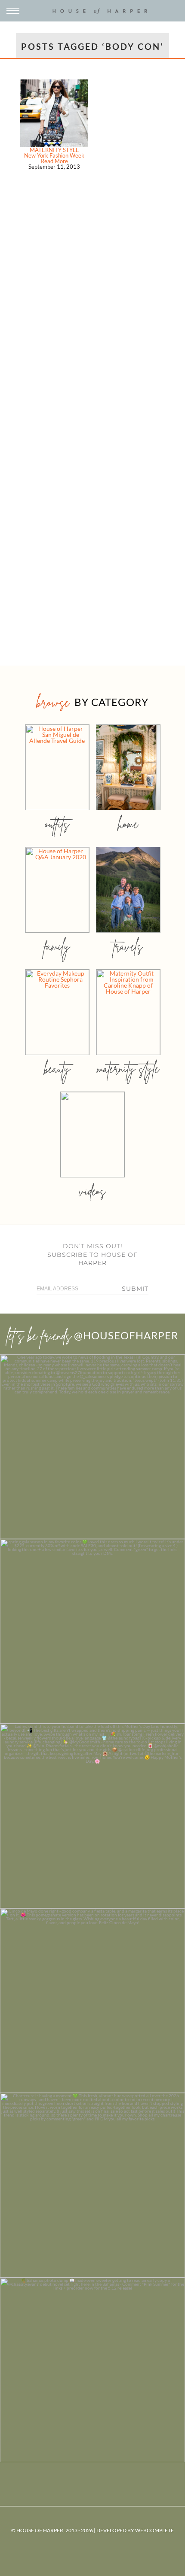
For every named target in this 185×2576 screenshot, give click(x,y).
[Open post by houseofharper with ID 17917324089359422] (92, 2001)
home (128, 824)
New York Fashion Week (54, 155)
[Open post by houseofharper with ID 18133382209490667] (92, 1816)
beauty (57, 1069)
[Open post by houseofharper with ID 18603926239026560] (92, 1447)
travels (128, 946)
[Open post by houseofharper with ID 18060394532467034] (92, 1631)
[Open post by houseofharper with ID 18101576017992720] (92, 2185)
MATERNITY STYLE (54, 150)
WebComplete (154, 2530)
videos (92, 1191)
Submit (135, 1289)
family (57, 946)
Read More (54, 161)
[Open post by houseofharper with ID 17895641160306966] (92, 2370)
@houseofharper (126, 1335)
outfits (57, 824)
